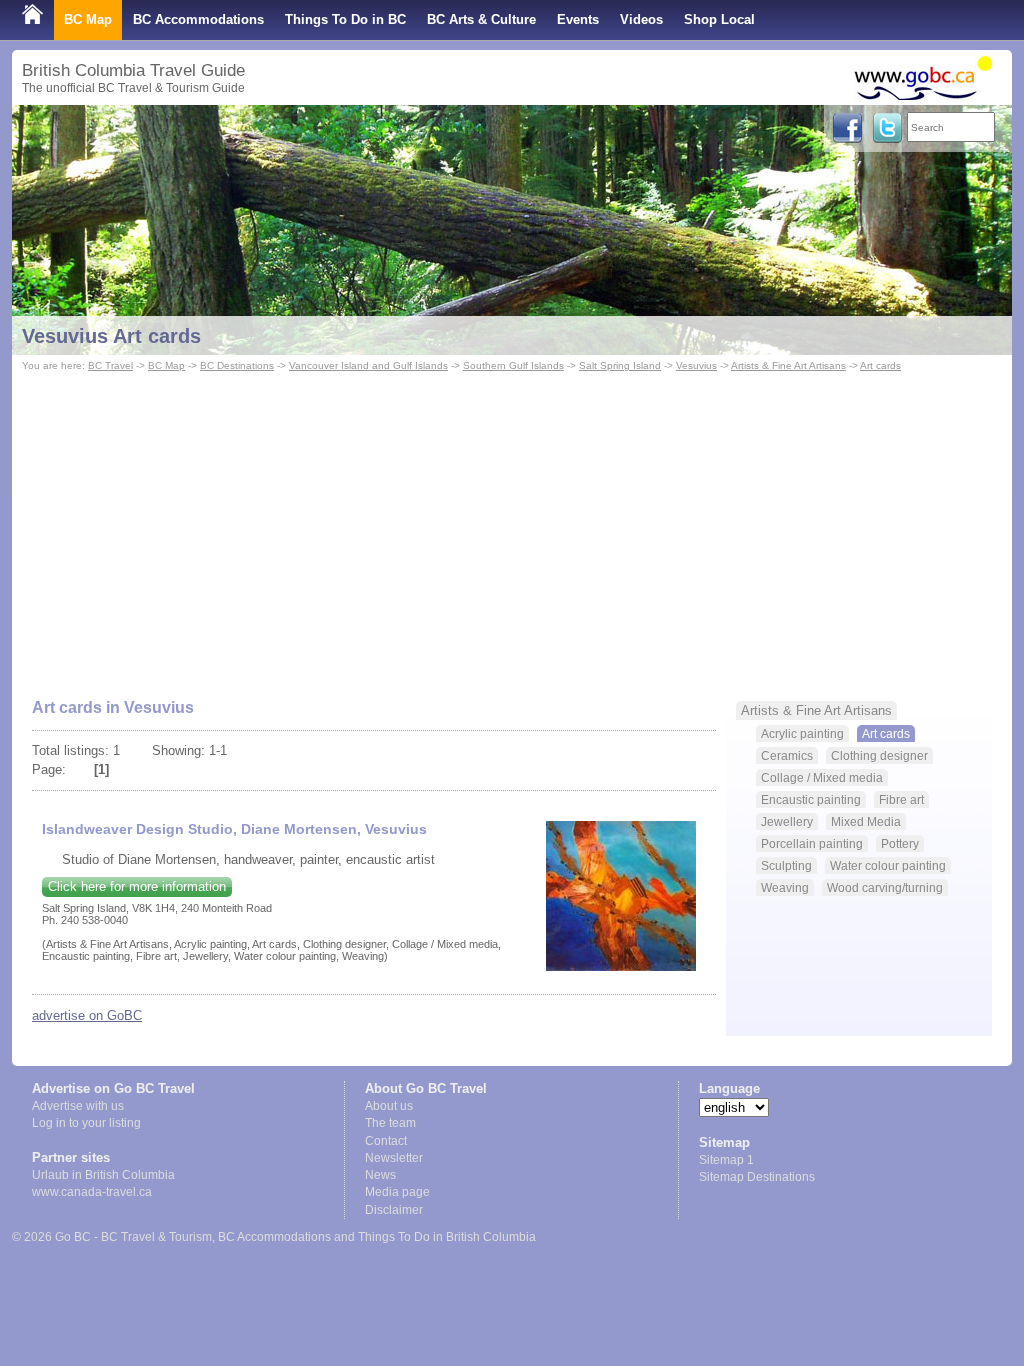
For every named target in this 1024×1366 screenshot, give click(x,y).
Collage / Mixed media (822, 777)
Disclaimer (394, 1210)
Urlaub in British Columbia (103, 1175)
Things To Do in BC (345, 19)
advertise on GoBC (87, 1015)
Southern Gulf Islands (513, 365)
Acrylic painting (802, 733)
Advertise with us (78, 1106)
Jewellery (787, 821)
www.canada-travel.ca (92, 1192)
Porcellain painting (812, 843)
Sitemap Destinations (757, 1177)
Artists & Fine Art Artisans (788, 365)
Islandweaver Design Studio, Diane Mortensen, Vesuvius (234, 829)
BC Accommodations (198, 19)
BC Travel (110, 365)
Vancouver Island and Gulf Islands (368, 365)
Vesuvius (696, 365)
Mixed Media (866, 821)
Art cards (880, 365)
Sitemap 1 (726, 1160)
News (380, 1175)
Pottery (900, 843)
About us (389, 1106)
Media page (397, 1192)
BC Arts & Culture (481, 19)
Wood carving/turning (885, 887)
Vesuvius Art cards (111, 336)
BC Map (88, 19)
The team (390, 1123)
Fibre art (901, 799)
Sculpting (786, 865)
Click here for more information (137, 886)
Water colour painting (888, 865)
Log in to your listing (86, 1123)
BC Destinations (237, 365)
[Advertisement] (512, 526)
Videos (641, 19)
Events (578, 19)
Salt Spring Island (620, 365)
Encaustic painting (811, 799)
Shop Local (719, 19)
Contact (386, 1141)
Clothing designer (879, 755)
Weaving (785, 887)
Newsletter (394, 1158)
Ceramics (787, 755)
